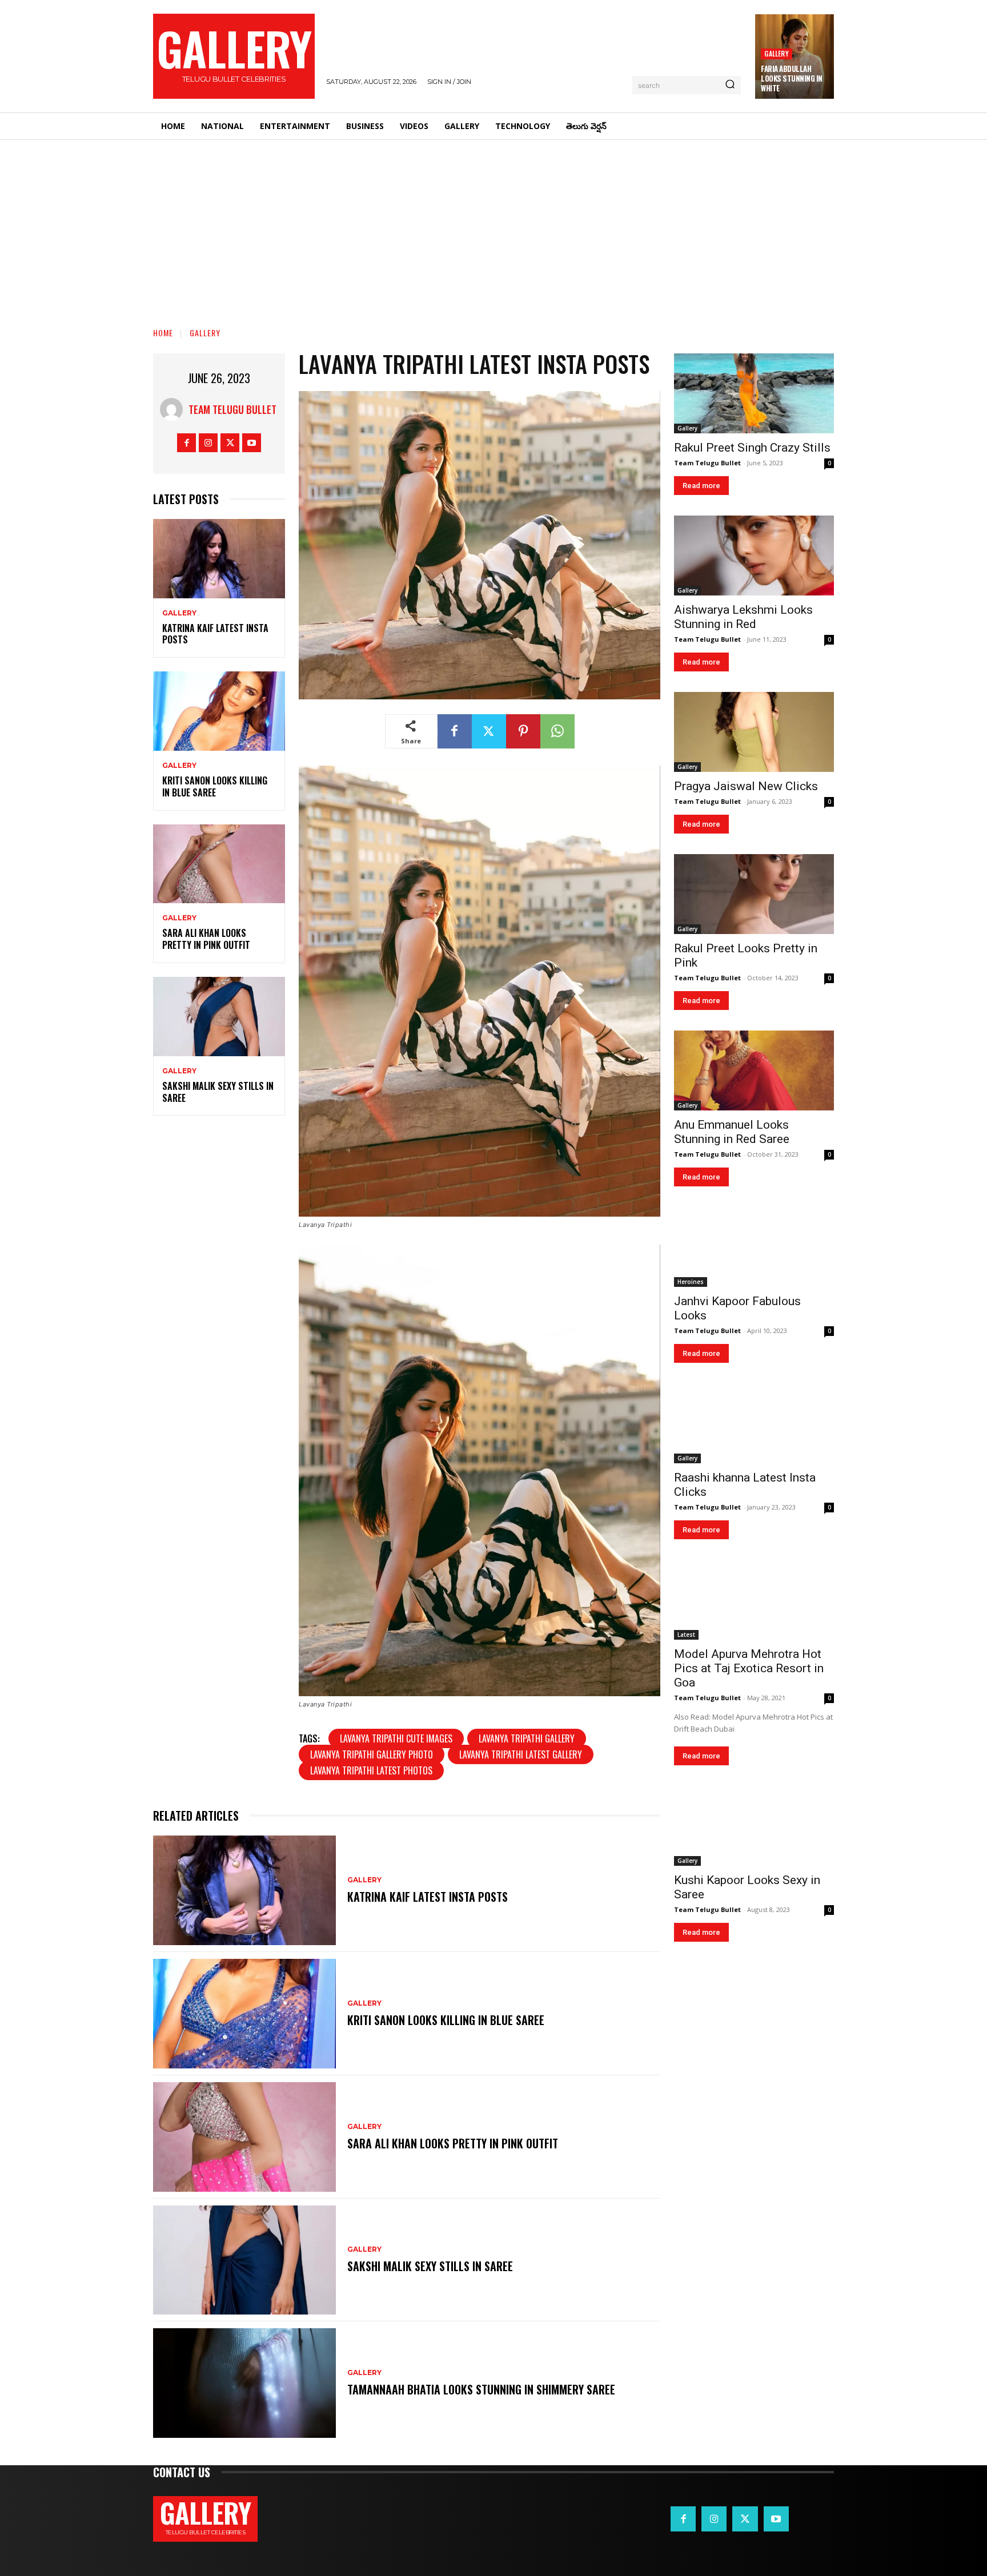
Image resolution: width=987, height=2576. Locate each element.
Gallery (776, 53)
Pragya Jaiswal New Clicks (746, 786)
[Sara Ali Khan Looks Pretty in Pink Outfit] (219, 864)
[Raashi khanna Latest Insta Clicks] (754, 1423)
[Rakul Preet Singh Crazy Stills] (754, 393)
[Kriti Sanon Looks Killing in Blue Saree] (219, 711)
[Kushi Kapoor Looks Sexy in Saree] (754, 1826)
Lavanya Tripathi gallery (527, 1738)
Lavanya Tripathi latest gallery (521, 1754)
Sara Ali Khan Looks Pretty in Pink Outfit (206, 939)
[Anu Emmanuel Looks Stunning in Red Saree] (754, 1070)
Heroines (691, 1282)
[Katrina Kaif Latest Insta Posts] (219, 559)
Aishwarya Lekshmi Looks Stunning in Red (743, 617)
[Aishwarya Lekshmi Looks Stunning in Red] (754, 556)
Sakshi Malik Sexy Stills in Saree (218, 1092)
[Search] (730, 85)
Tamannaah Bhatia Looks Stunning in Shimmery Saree (481, 2389)
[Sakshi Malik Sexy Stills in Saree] (219, 1017)
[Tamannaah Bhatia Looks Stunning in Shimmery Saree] (244, 2383)
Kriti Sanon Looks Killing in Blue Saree (215, 786)
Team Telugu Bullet (232, 409)
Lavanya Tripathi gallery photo (372, 1754)
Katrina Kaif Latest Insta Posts (215, 634)
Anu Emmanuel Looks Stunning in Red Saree (732, 1132)
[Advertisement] (493, 226)
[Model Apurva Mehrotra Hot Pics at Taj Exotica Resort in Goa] (754, 1600)
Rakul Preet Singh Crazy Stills (752, 448)
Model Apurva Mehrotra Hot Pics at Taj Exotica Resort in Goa (749, 1668)
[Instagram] (208, 443)
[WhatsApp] (557, 731)
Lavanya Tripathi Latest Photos (371, 1770)
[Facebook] (186, 443)
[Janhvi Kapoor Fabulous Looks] (754, 1247)
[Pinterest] (523, 731)
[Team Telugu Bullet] (174, 409)
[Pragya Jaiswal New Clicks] (754, 732)
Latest (686, 1635)
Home (163, 333)
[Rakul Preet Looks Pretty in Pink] (754, 894)
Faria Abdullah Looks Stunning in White (792, 78)
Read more (701, 486)
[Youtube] (252, 443)
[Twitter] (230, 443)
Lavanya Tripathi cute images (396, 1738)
